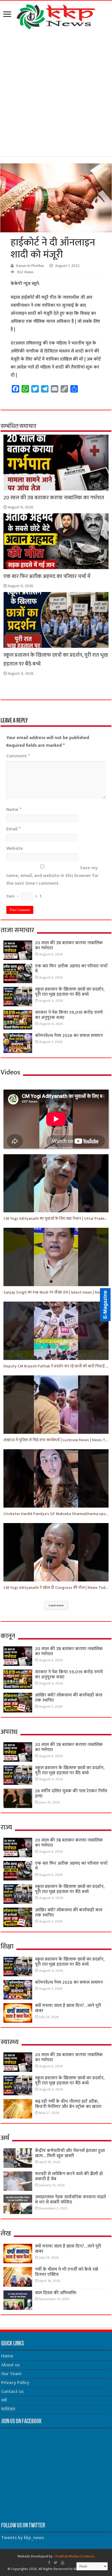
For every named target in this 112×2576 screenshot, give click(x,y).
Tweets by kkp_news (23, 2538)
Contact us (12, 2392)
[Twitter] (56, 2563)
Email (13, 829)
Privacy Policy (15, 2383)
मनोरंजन (8, 2409)
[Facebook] (49, 2563)
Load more (56, 1605)
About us (10, 2365)
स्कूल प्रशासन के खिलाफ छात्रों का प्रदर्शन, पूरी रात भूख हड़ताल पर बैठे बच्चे (70, 992)
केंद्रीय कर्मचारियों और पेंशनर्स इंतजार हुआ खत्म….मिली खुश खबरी (70, 2153)
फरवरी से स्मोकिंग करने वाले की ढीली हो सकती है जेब (69, 2176)
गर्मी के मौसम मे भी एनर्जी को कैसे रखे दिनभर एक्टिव (67, 2272)
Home (7, 2356)
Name (14, 810)
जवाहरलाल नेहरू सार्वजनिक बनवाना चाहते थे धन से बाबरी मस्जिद (71, 2200)
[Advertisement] (56, 94)
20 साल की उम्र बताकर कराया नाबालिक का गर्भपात (54, 498)
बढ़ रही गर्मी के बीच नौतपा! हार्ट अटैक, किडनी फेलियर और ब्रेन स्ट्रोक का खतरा (68, 2104)
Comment (18, 756)
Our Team (11, 2374)
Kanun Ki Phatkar (30, 266)
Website (15, 849)
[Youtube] (63, 2563)
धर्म (4, 2400)
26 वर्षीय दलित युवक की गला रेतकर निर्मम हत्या (71, 1794)
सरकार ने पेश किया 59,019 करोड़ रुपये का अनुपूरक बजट (69, 1015)
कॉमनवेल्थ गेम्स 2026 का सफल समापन (69, 1036)
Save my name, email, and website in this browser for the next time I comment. (52, 876)
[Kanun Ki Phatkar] (56, 16)
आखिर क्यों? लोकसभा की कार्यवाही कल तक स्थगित (69, 1698)
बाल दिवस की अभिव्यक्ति (56, 2293)
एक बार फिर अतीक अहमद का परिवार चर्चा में (47, 576)
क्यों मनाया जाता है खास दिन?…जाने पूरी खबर (68, 2008)
